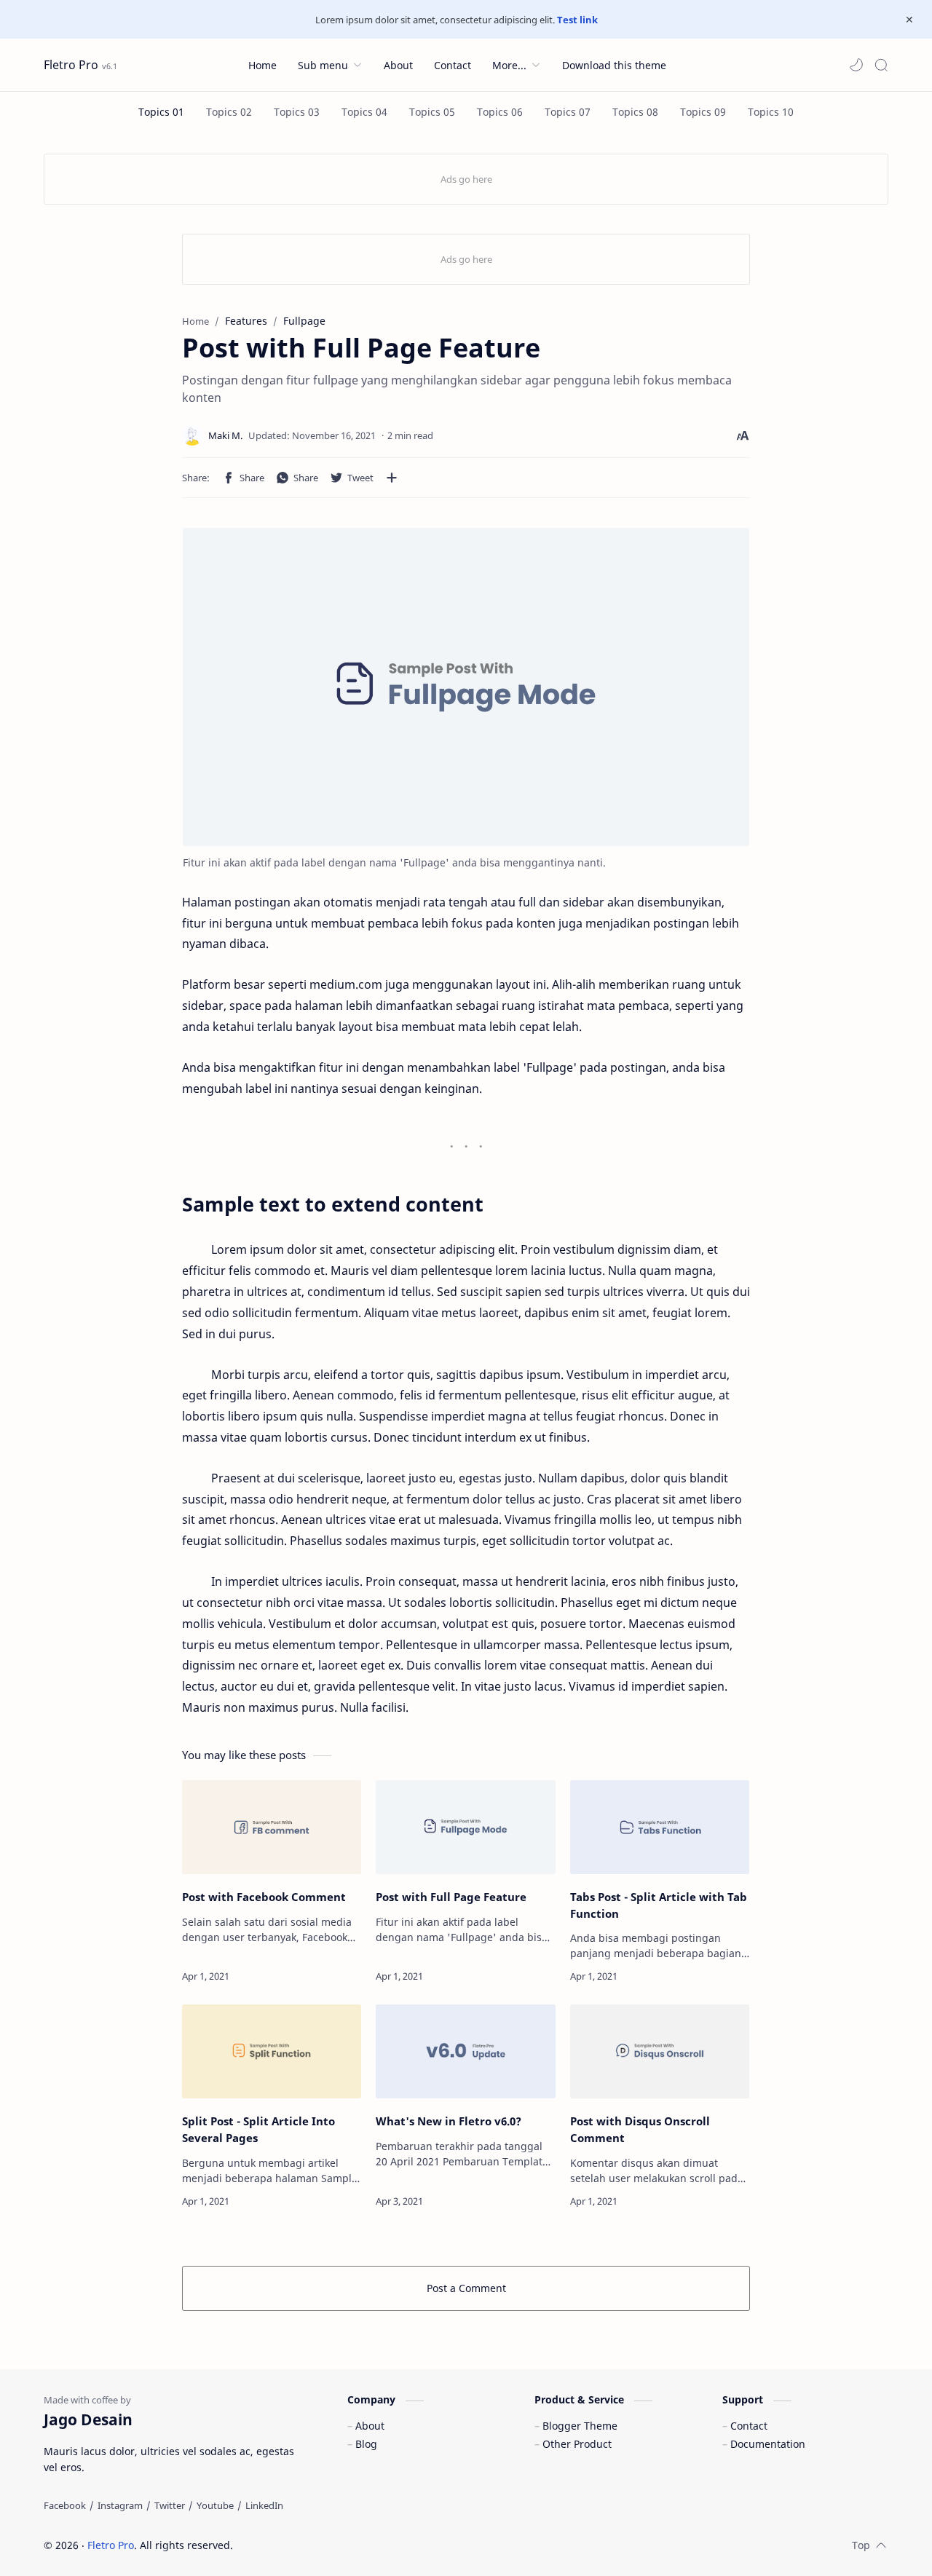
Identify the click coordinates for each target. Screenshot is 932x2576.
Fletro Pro (71, 65)
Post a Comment (466, 2288)
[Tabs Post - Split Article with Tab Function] (660, 1827)
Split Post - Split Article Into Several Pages (258, 2129)
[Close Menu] (909, 20)
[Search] (881, 65)
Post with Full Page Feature (451, 1897)
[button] (856, 65)
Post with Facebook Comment (264, 1897)
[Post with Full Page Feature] (465, 1827)
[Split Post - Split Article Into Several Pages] (272, 2051)
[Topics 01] (161, 112)
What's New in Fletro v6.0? (449, 2121)
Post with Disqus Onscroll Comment (640, 2129)
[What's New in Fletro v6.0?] (465, 2051)
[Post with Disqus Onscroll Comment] (660, 2051)
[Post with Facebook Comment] (272, 1827)
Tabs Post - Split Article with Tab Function (659, 1905)
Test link (577, 20)
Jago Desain (331, 2545)
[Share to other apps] (392, 478)
